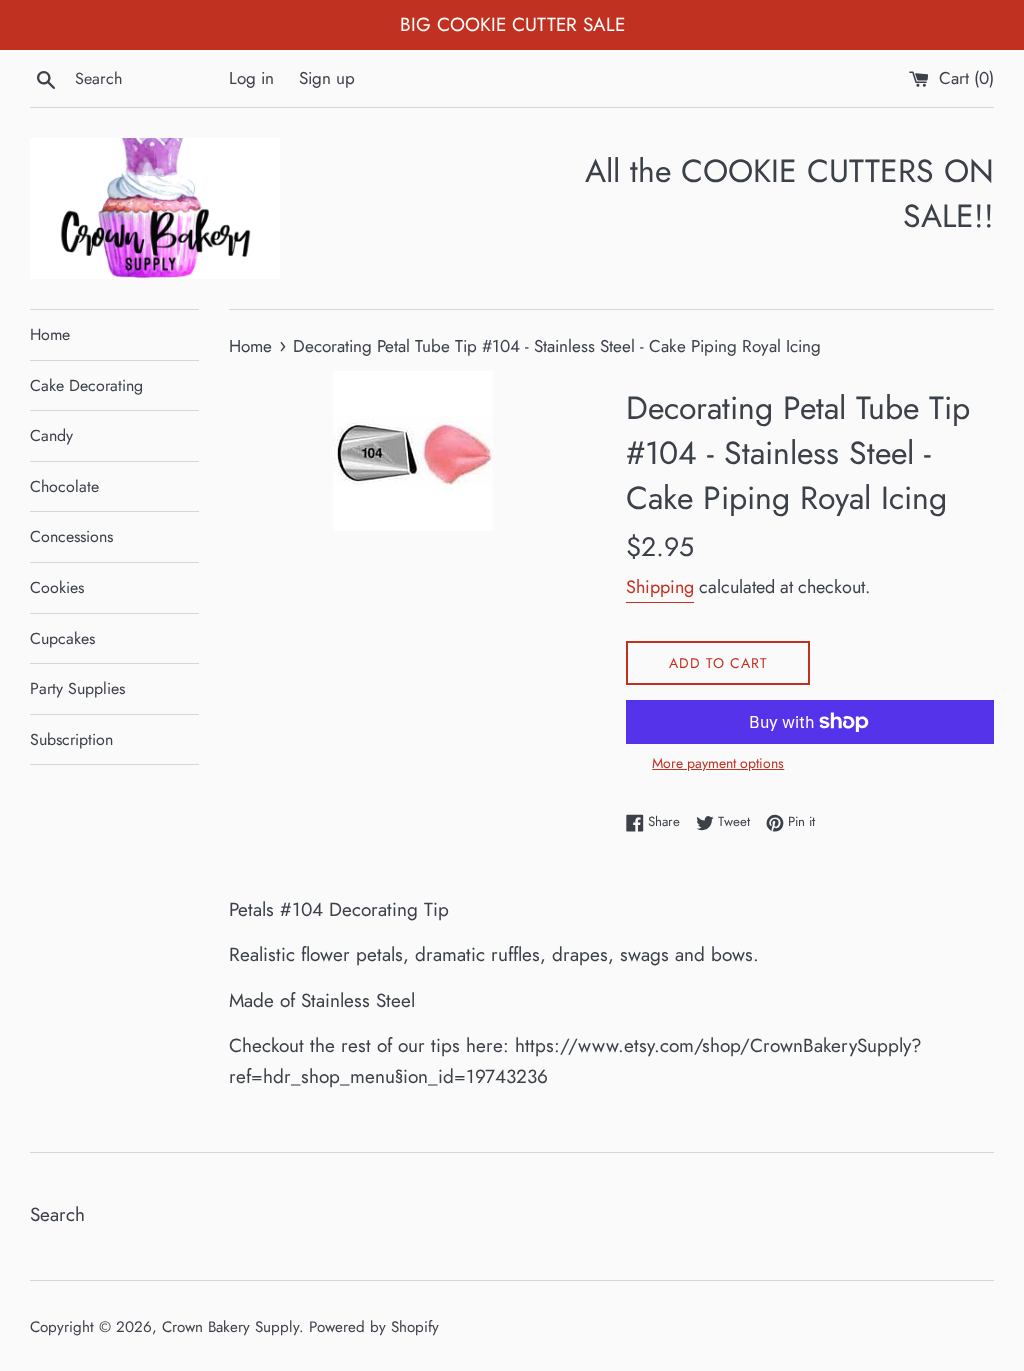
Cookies (57, 587)
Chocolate (64, 486)
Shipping (660, 587)
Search (57, 1214)
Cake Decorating (86, 385)
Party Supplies (77, 688)
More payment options (718, 763)
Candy (51, 435)
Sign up (327, 78)
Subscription (71, 739)
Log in (251, 78)
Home (50, 334)
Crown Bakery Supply (230, 1327)
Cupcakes (62, 638)
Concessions (71, 536)
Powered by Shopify (374, 1327)
